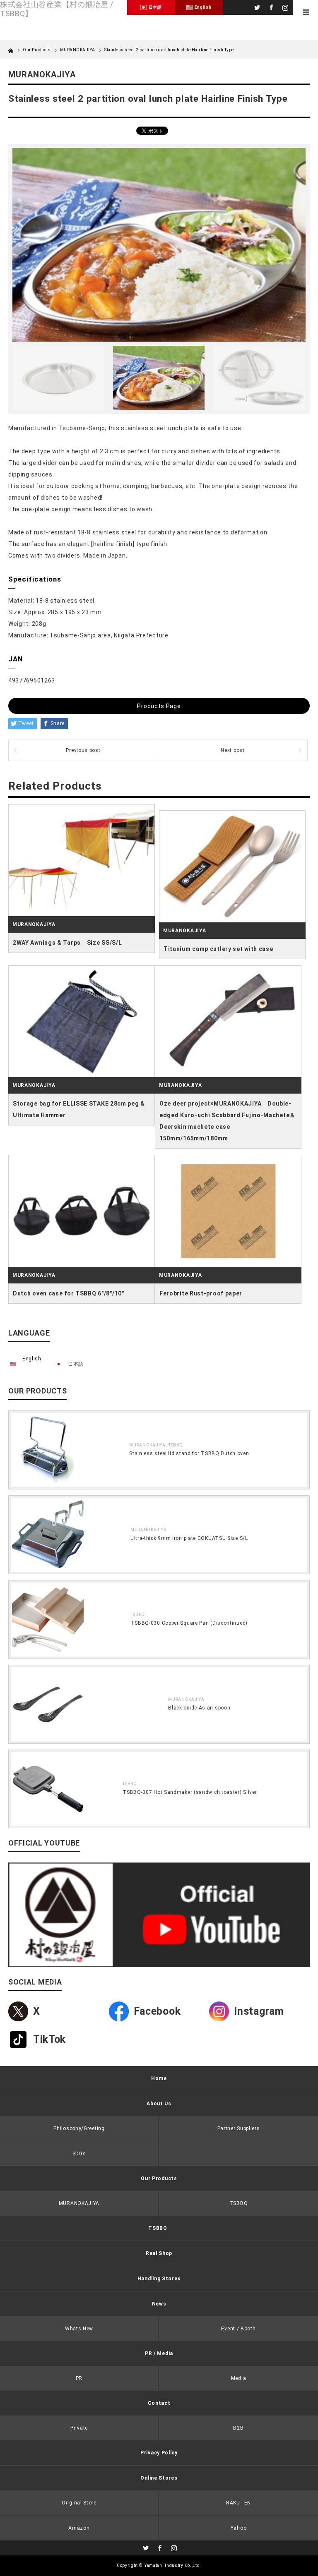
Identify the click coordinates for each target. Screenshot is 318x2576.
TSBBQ (176, 1445)
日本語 (76, 1364)
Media (239, 2378)
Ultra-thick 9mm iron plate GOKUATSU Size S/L (189, 1538)
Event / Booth (238, 2329)
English (32, 1359)
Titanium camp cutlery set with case (218, 949)
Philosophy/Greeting (79, 2128)
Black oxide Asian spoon (199, 1708)
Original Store (79, 2503)
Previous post (83, 750)
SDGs (79, 2154)
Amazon (79, 2528)
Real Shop (159, 2253)
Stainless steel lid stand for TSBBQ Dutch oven (189, 1453)
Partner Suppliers (239, 2128)
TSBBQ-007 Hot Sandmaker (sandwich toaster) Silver (190, 1792)
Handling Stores (159, 2279)
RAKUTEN (238, 2503)
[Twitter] (256, 6)
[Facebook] (270, 6)
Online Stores (159, 2478)
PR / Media (159, 2353)
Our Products (159, 2179)
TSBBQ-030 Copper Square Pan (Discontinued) (189, 1623)
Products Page (159, 706)
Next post (232, 750)
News (159, 2304)
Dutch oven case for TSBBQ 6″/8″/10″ (69, 1293)
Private (79, 2428)
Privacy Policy (159, 2453)
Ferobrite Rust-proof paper (201, 1293)
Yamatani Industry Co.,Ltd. (173, 2565)
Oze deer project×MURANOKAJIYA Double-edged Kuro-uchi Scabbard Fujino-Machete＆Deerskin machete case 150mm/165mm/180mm (228, 1121)
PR (79, 2378)
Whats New (79, 2329)
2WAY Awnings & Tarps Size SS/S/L (67, 943)
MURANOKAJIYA (78, 50)
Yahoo (239, 2528)
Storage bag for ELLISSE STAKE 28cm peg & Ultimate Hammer (79, 1109)
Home (159, 2078)
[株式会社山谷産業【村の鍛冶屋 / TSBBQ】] (64, 9)
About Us (159, 2104)
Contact (159, 2403)
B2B (238, 2428)
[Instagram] (284, 6)
